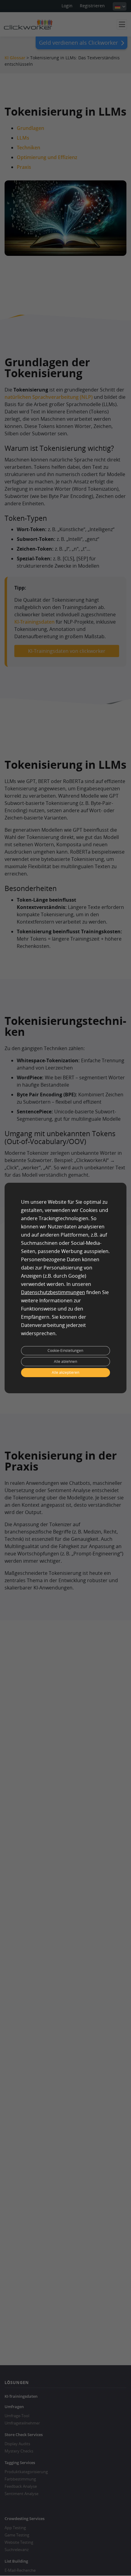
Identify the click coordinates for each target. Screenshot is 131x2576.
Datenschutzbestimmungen (53, 1292)
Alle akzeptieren (65, 1372)
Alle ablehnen (65, 1361)
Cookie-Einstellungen (65, 1351)
